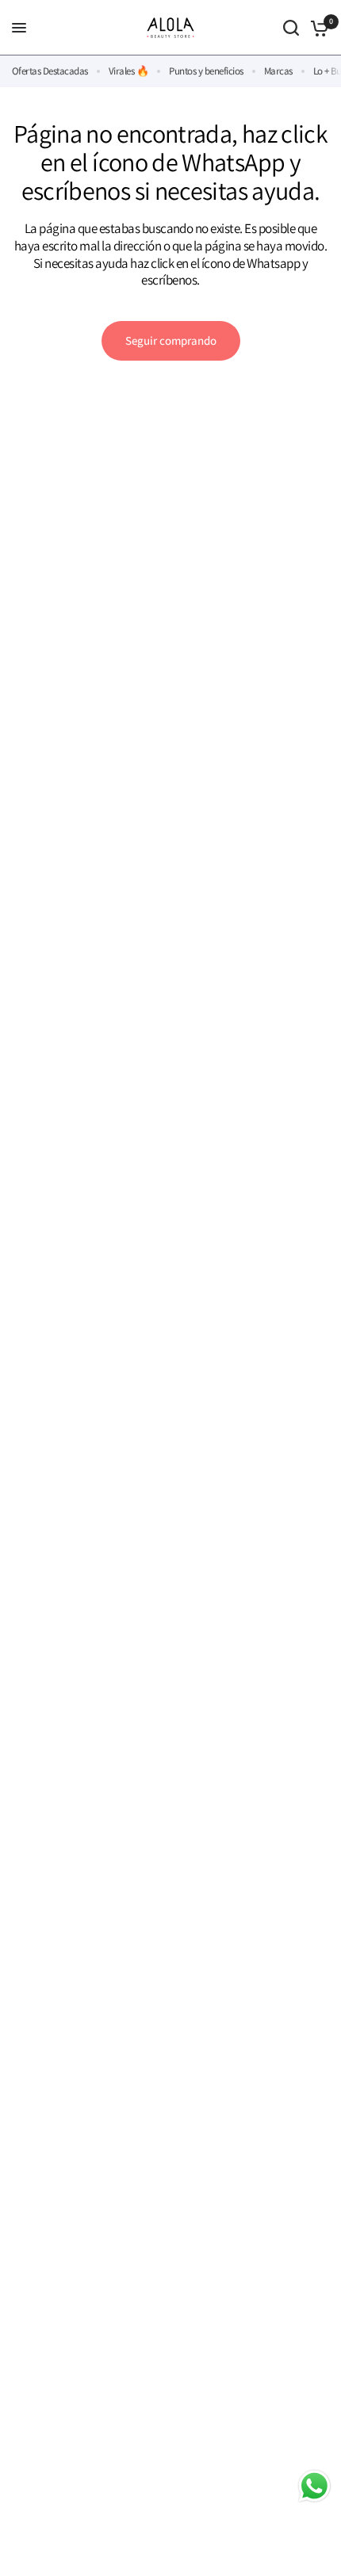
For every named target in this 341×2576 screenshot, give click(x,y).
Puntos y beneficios (206, 71)
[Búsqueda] (291, 28)
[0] (317, 28)
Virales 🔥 (128, 71)
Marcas (278, 71)
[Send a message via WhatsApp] (314, 2486)
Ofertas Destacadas (50, 71)
